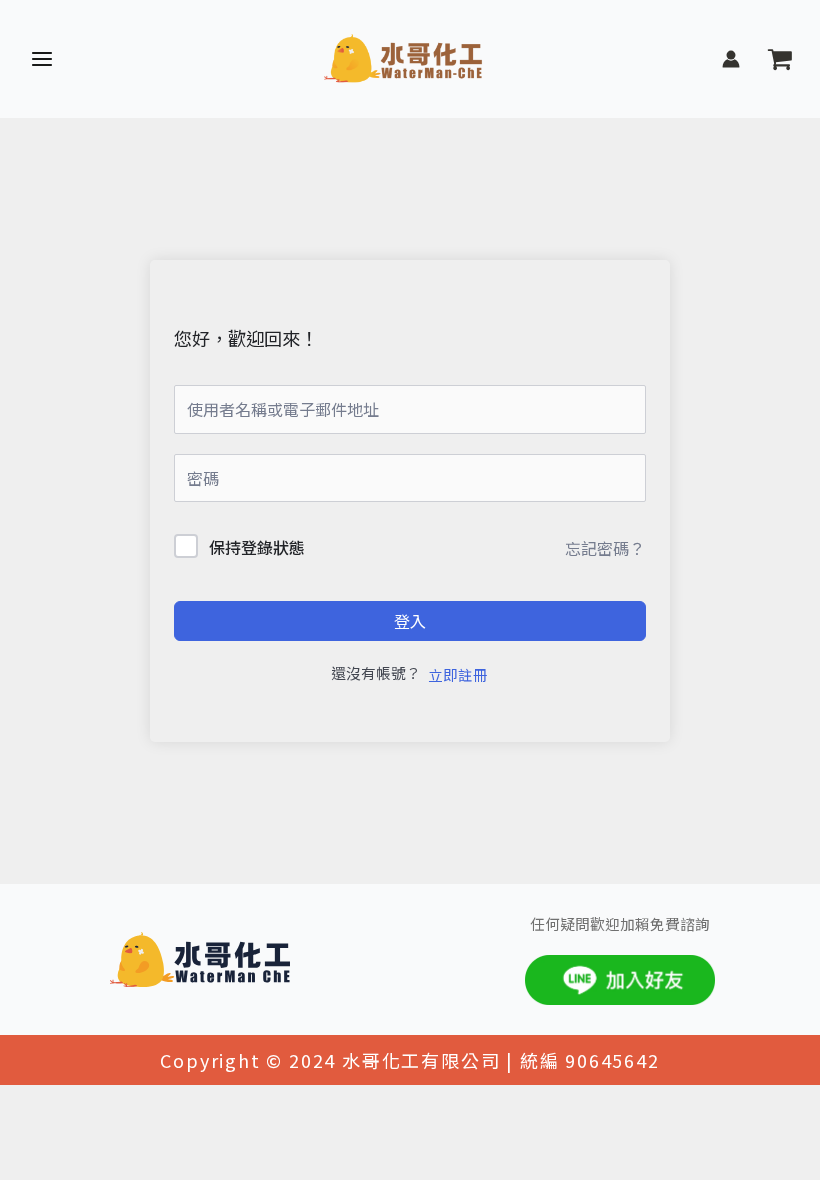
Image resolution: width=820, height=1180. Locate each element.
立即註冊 (458, 674)
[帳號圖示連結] (731, 59)
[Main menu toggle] (42, 59)
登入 (410, 621)
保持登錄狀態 (257, 547)
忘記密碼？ (605, 548)
